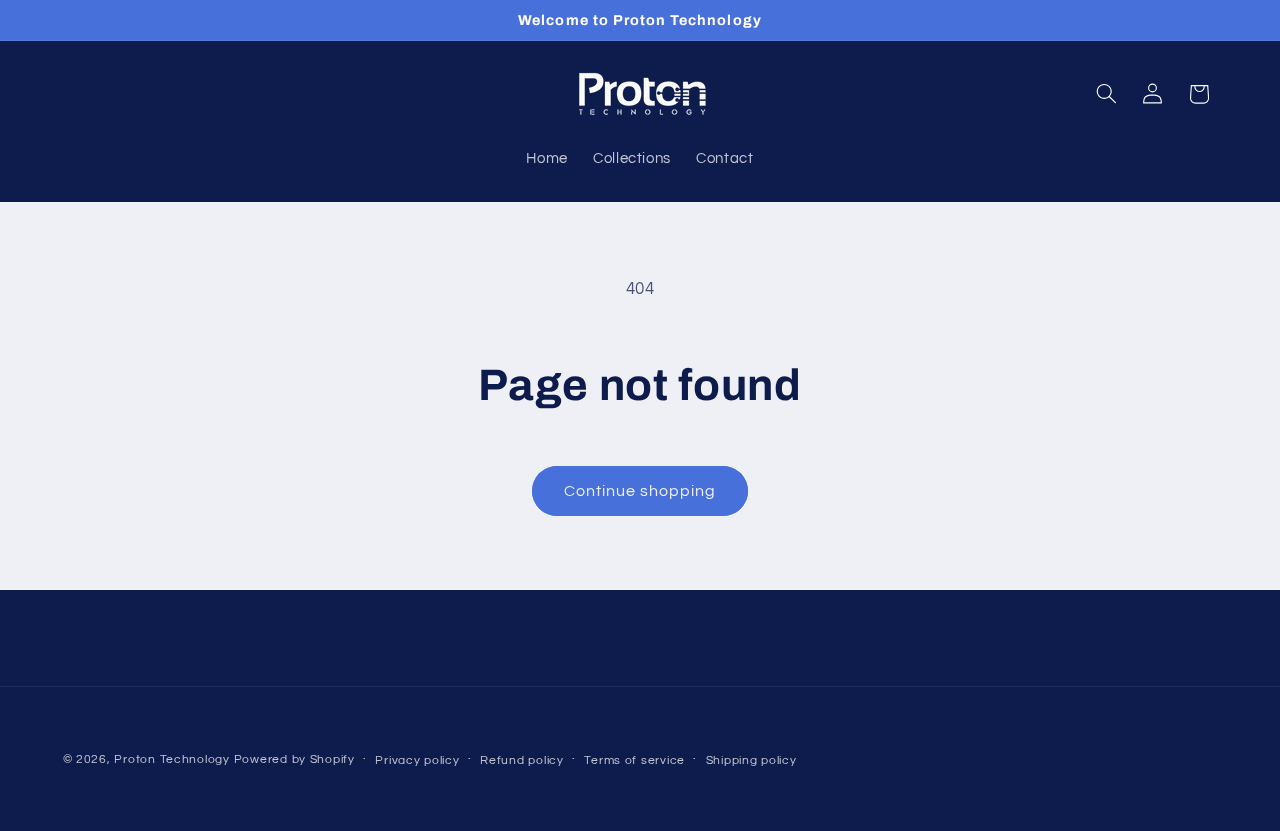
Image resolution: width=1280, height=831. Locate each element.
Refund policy (522, 760)
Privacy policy (417, 760)
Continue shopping (640, 491)
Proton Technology (172, 759)
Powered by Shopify (294, 759)
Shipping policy (751, 760)
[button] (1106, 94)
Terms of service (634, 760)
